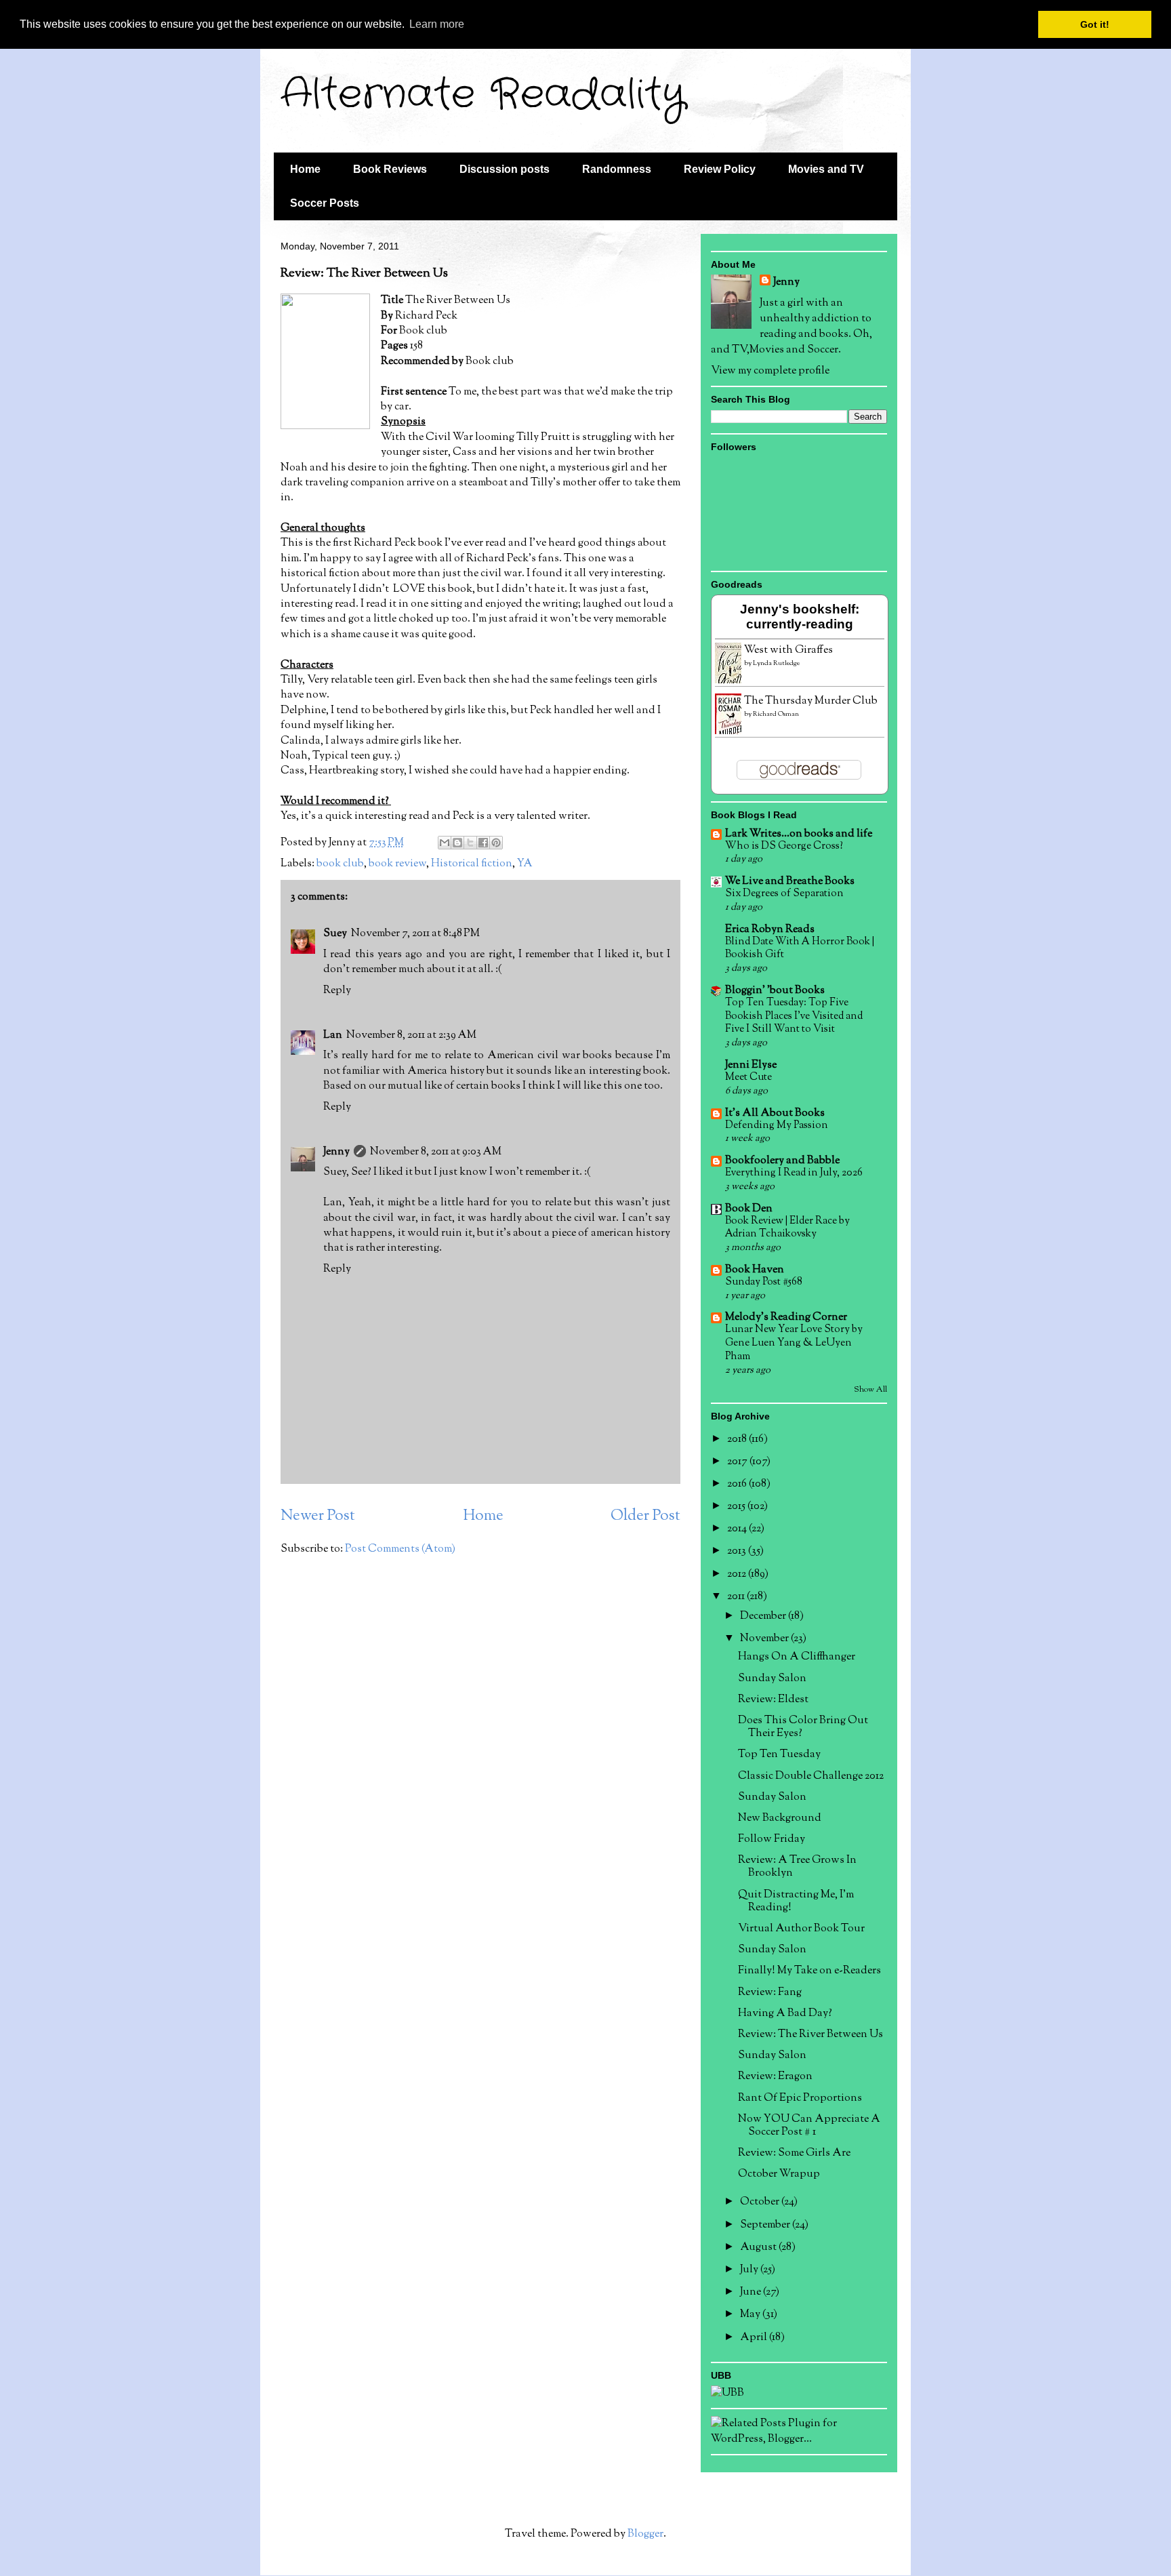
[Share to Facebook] (483, 843)
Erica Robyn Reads (770, 930)
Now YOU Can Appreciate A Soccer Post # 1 (809, 2126)
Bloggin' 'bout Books (775, 991)
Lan (333, 1035)
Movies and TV (826, 169)
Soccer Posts (325, 203)
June (752, 2292)
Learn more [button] (437, 24)
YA (525, 864)
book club (340, 864)
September (766, 2225)
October (761, 2202)
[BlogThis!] (457, 843)
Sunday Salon (772, 1679)
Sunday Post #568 (764, 1282)
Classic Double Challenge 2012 (811, 1776)
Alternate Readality (483, 95)
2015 (737, 1507)
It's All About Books (775, 1113)
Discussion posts (505, 169)
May (751, 2315)
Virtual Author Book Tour (801, 1929)
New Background (780, 1818)
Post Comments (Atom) (400, 1549)
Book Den (749, 1209)
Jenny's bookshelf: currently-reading (800, 617)
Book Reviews (390, 169)
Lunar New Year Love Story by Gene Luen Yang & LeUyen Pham (794, 1343)
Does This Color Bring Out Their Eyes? (803, 1727)
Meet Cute (748, 1077)
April (755, 2338)
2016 (738, 1484)
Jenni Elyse (751, 1065)
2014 (738, 1529)
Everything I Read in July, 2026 (794, 1173)
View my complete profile (770, 371)
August (759, 2248)
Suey (335, 934)
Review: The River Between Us (810, 2035)
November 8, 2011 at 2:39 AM (411, 1035)
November (765, 1639)
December (764, 1616)
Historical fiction (472, 864)
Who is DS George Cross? (784, 846)
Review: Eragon (775, 2077)
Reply (337, 991)
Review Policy (720, 169)
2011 (737, 1597)
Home (305, 169)
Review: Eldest (773, 1700)
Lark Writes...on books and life (799, 834)
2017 (738, 1462)
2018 (738, 1440)
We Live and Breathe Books (790, 882)
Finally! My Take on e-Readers (809, 1971)
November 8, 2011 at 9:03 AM (436, 1152)
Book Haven (755, 1270)
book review (397, 864)
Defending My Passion (777, 1125)
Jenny (336, 1152)
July (750, 2270)
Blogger (645, 2534)
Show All (870, 1390)
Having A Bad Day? (785, 2014)
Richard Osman (776, 714)
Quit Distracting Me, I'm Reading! (796, 1901)
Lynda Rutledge (776, 663)
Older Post (645, 1516)
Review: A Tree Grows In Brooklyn (797, 1867)
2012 (738, 1574)
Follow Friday (772, 1839)
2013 (738, 1551)
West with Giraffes (788, 650)
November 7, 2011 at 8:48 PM (415, 934)
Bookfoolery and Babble (782, 1161)
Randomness (617, 169)
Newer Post (318, 1516)
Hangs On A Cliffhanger (797, 1657)
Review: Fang (770, 1993)
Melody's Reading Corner (786, 1317)
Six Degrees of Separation (784, 893)
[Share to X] (470, 843)
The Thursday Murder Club (811, 701)
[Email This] (445, 843)
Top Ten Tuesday (779, 1755)
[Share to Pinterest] (496, 843)
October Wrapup (779, 2174)
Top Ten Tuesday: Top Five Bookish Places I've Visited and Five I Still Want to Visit (794, 1016)
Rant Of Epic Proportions (800, 2098)
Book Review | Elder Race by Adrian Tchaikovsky (787, 1228)
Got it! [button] (1095, 24)
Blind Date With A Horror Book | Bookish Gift (800, 948)
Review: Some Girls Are (794, 2153)
